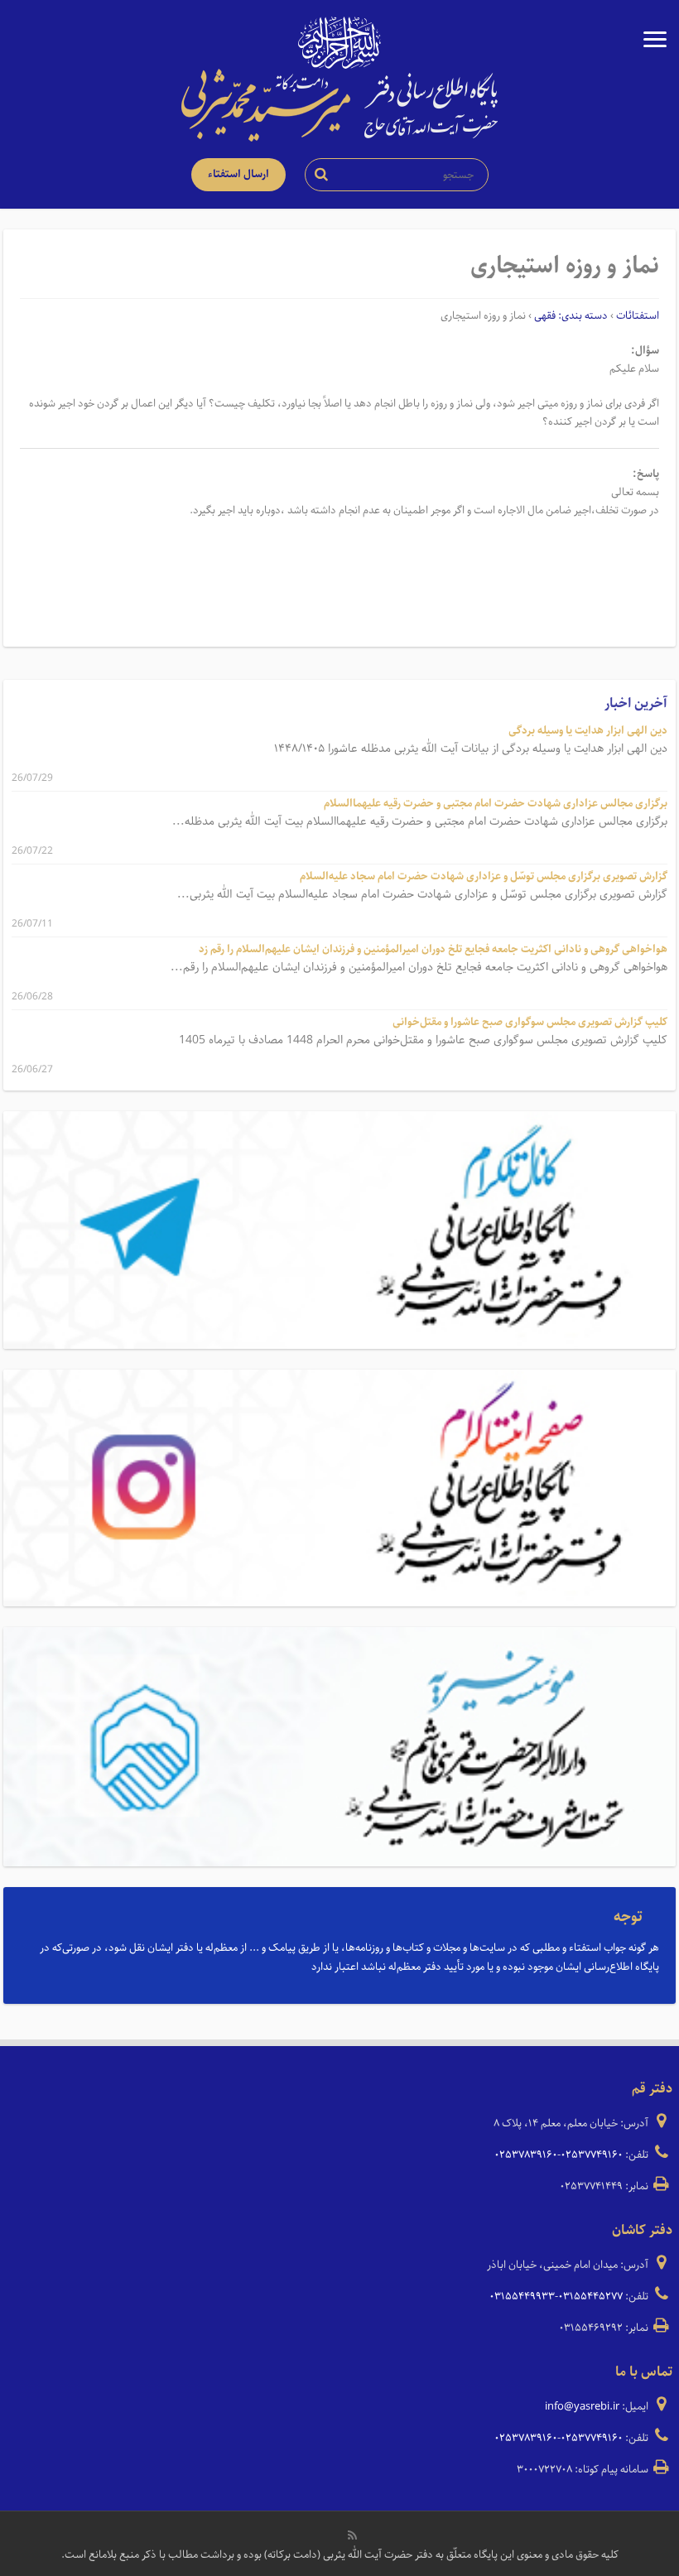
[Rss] (352, 2535)
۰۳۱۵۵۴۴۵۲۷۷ (590, 2297)
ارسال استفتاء (238, 174)
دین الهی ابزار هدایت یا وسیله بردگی (588, 731)
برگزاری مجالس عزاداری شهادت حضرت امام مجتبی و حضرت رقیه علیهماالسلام (496, 804)
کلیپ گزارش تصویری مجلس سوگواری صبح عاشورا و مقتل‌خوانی (530, 1022)
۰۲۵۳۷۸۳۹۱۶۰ (526, 2155)
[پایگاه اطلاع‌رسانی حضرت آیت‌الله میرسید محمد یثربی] (339, 104)
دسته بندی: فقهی (571, 316)
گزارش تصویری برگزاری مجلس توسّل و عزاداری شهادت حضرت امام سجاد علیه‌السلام (484, 876)
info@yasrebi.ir (582, 2407)
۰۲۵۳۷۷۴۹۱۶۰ (592, 2155)
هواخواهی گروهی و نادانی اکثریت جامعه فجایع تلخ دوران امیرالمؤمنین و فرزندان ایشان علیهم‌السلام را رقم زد (433, 949)
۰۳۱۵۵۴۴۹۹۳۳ (522, 2297)
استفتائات (638, 316)
